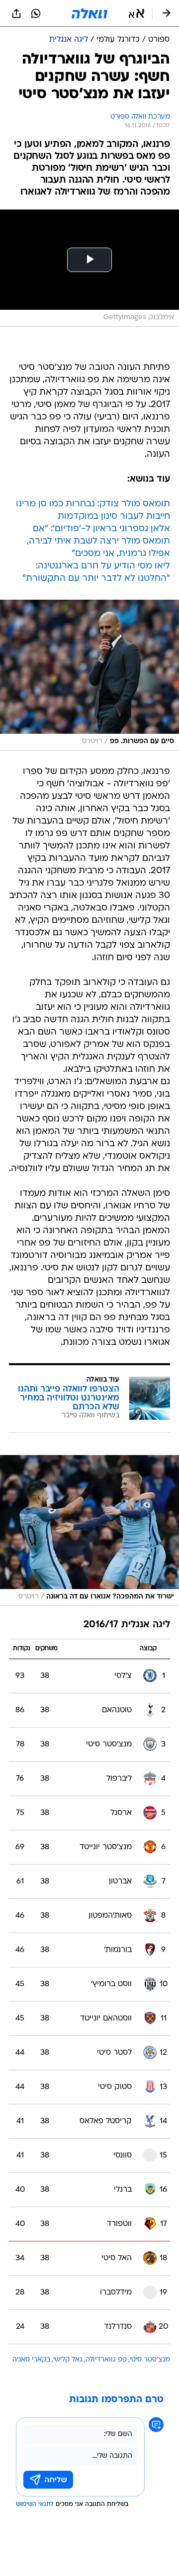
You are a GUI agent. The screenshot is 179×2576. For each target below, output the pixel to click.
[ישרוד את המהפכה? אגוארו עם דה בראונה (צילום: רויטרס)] (89, 1531)
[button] (136, 13)
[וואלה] (89, 13)
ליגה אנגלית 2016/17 (127, 1625)
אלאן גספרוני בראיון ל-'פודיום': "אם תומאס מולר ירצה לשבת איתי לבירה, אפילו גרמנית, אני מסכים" (98, 541)
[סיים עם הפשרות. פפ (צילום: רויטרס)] (89, 675)
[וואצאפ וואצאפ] (36, 13)
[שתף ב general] (16, 13)
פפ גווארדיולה (106, 2360)
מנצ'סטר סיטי (150, 2360)
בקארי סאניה (31, 2360)
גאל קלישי (68, 2360)
